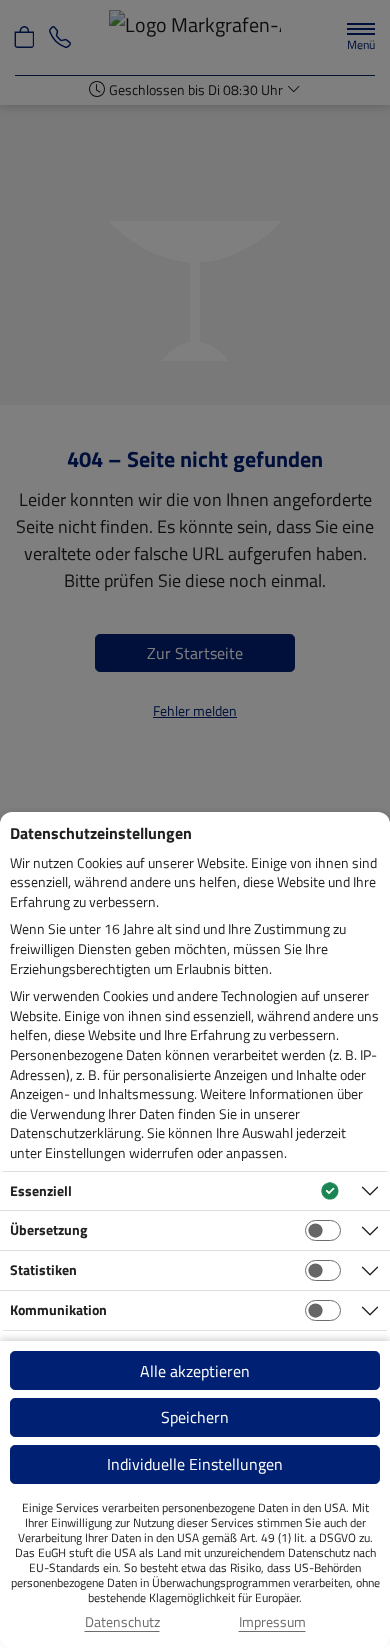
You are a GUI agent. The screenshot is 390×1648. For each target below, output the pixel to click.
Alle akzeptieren (195, 1371)
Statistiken (43, 1269)
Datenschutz (122, 1622)
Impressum (272, 1622)
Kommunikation (58, 1309)
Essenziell (41, 1190)
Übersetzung (48, 1229)
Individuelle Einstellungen (195, 1464)
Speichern (195, 1417)
